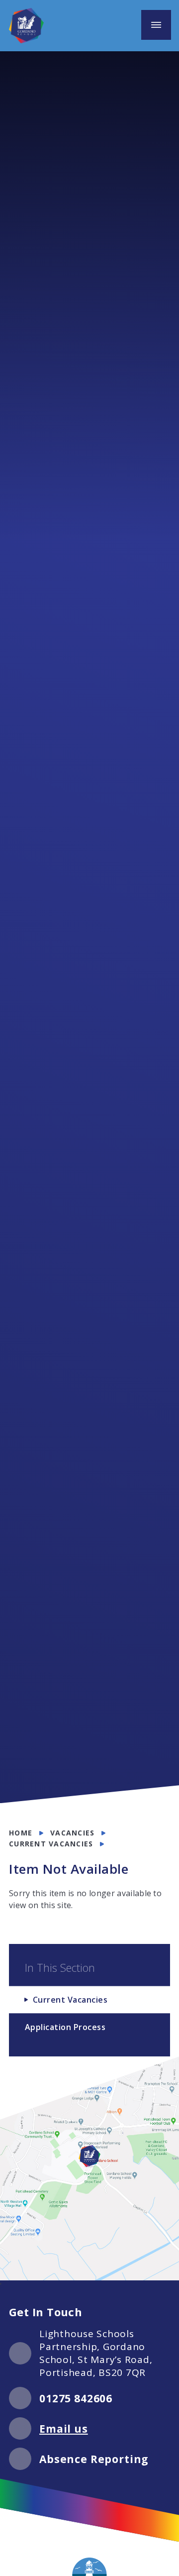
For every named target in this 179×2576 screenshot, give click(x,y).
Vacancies (72, 1833)
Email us (64, 2429)
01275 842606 (76, 2398)
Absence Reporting (94, 2459)
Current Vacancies (51, 1844)
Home (21, 1833)
